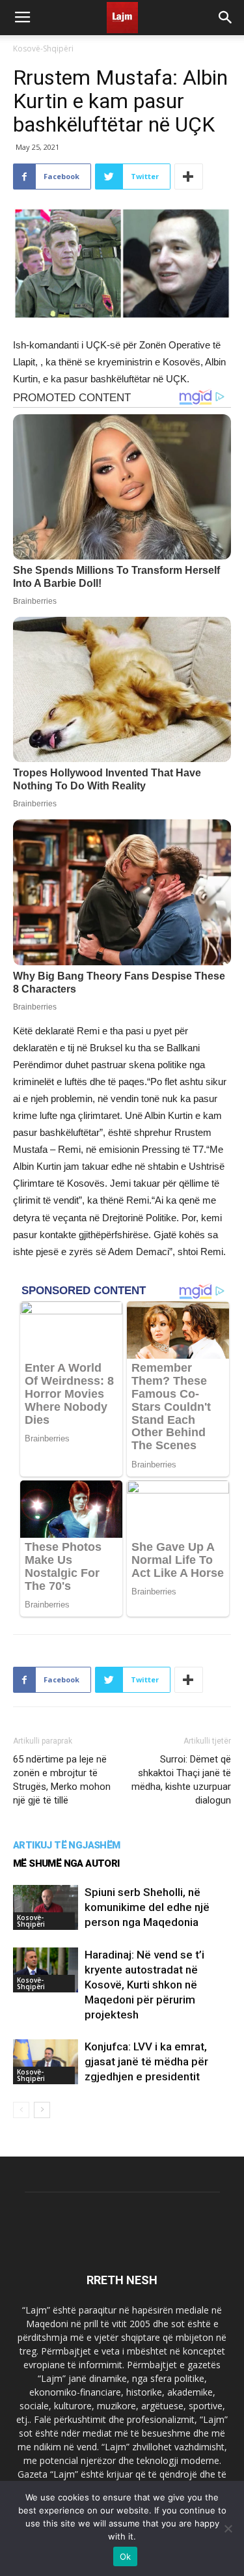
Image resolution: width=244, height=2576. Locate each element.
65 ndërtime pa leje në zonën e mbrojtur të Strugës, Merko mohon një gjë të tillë (62, 1780)
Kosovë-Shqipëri (43, 49)
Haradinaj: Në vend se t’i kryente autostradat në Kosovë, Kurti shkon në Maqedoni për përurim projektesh (144, 1985)
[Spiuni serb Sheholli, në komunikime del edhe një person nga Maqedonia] (46, 1907)
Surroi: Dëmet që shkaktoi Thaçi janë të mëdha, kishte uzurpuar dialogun (181, 1780)
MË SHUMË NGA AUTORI (66, 1863)
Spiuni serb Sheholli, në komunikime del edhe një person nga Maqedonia (147, 1907)
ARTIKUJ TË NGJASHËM (67, 1845)
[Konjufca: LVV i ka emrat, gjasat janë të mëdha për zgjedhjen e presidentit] (46, 2062)
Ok (126, 2556)
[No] (228, 2528)
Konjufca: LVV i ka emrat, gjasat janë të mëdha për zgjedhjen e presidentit (146, 2061)
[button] (226, 18)
